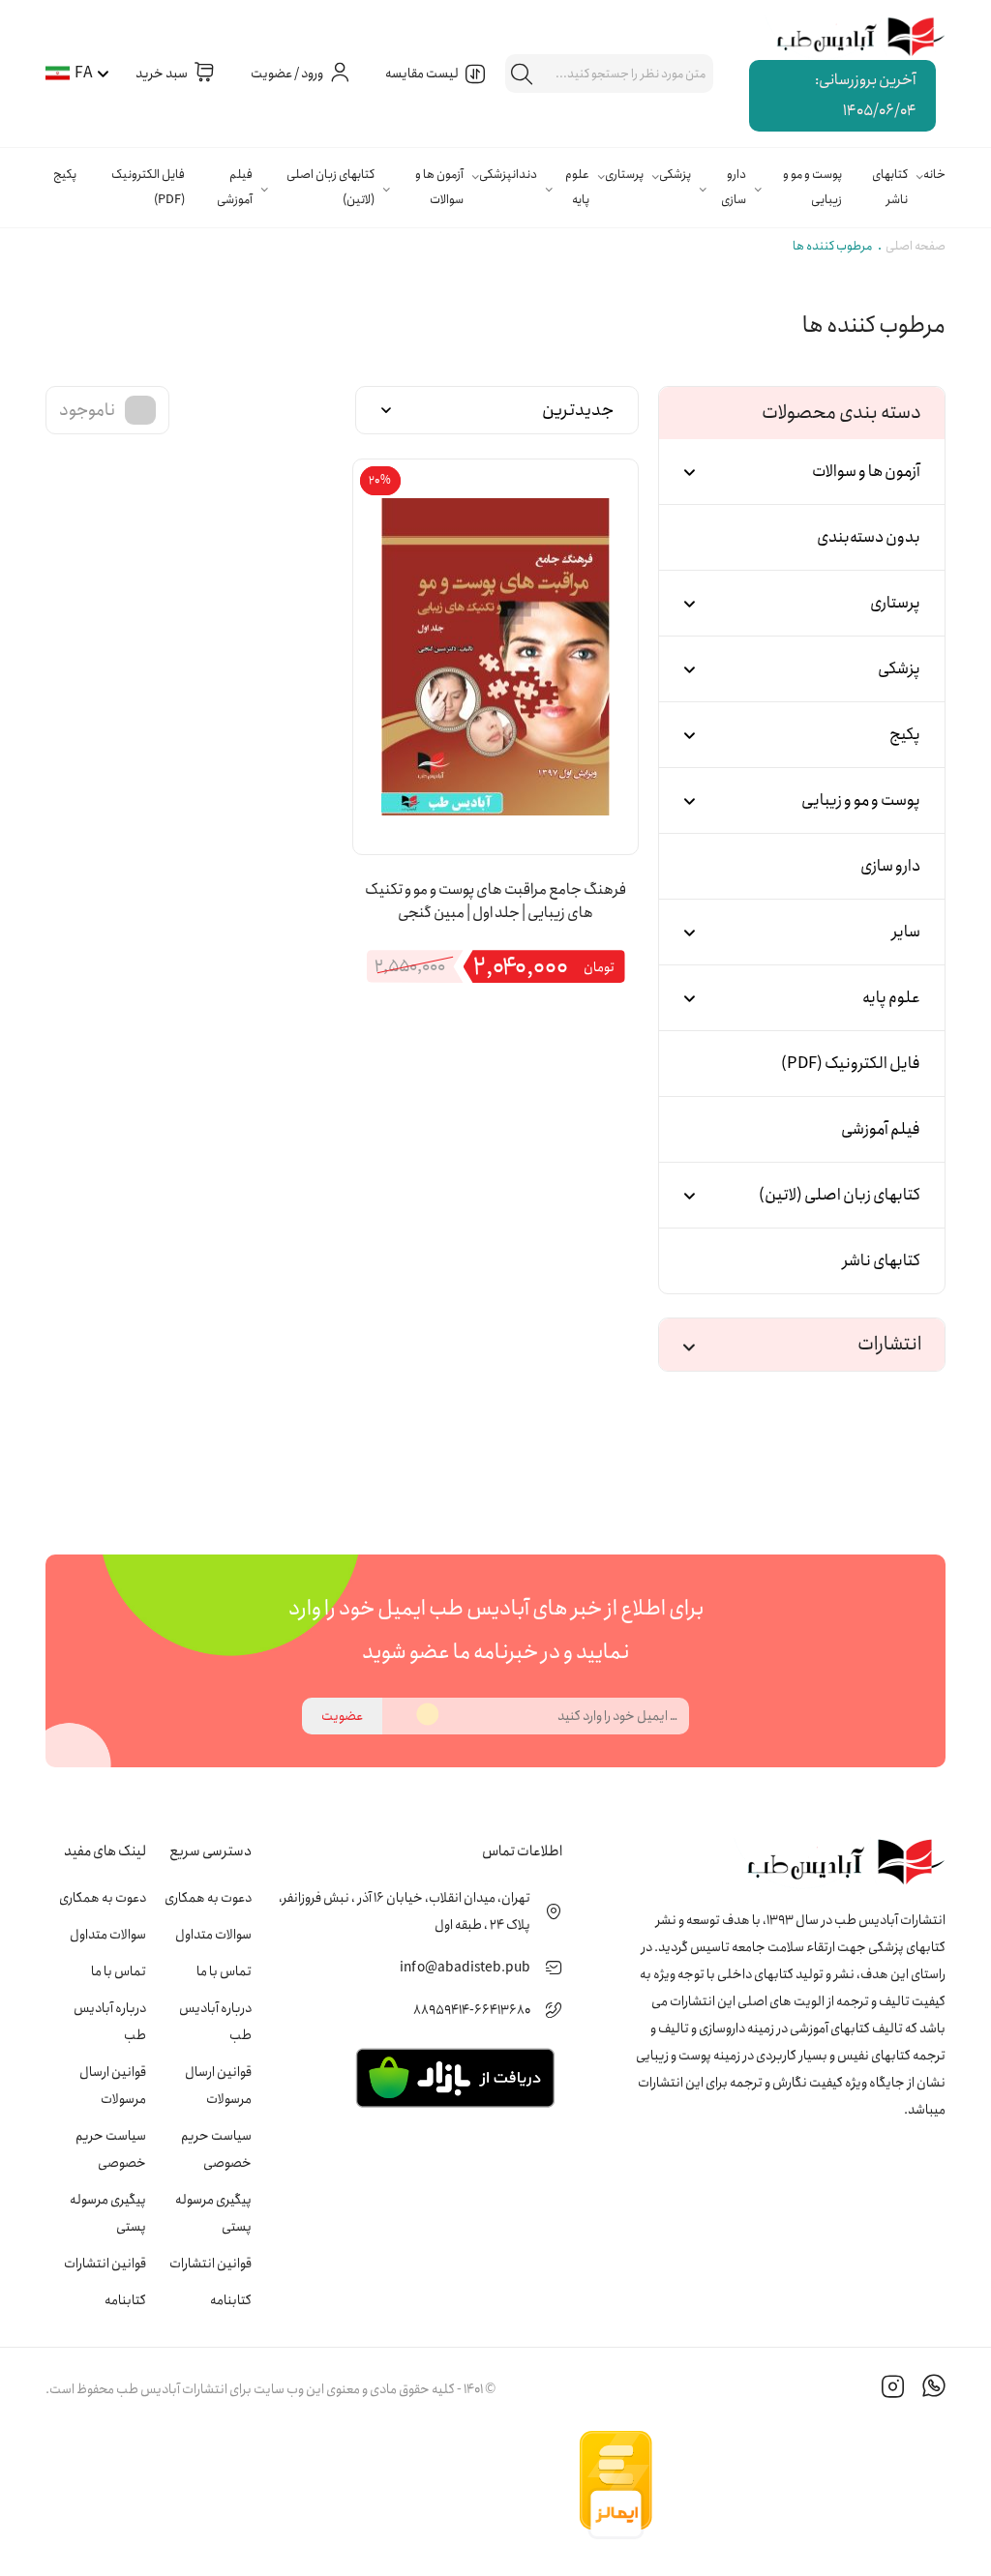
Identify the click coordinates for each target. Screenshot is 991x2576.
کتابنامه (231, 2300)
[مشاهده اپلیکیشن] (455, 2077)
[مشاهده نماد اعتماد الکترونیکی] (800, 2485)
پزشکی (675, 175)
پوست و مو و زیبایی (812, 187)
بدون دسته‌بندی (869, 537)
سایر (906, 932)
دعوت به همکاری (208, 1898)
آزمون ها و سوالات (439, 187)
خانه (934, 175)
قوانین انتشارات (210, 2264)
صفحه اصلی (916, 246)
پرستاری (624, 175)
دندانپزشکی (508, 175)
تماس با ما (224, 1971)
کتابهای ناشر (890, 187)
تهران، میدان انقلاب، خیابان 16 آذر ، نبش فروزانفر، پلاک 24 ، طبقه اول (405, 1911)
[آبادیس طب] (851, 38)
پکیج (65, 175)
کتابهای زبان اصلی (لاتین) (330, 187)
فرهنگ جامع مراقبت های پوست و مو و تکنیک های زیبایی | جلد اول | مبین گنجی (495, 902)
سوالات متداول (213, 1935)
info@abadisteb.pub (465, 1968)
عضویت (342, 1716)
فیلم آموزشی (235, 187)
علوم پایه (577, 187)
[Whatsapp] (934, 2389)
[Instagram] (893, 2389)
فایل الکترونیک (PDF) (148, 187)
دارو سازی (734, 187)
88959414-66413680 (472, 2010)
